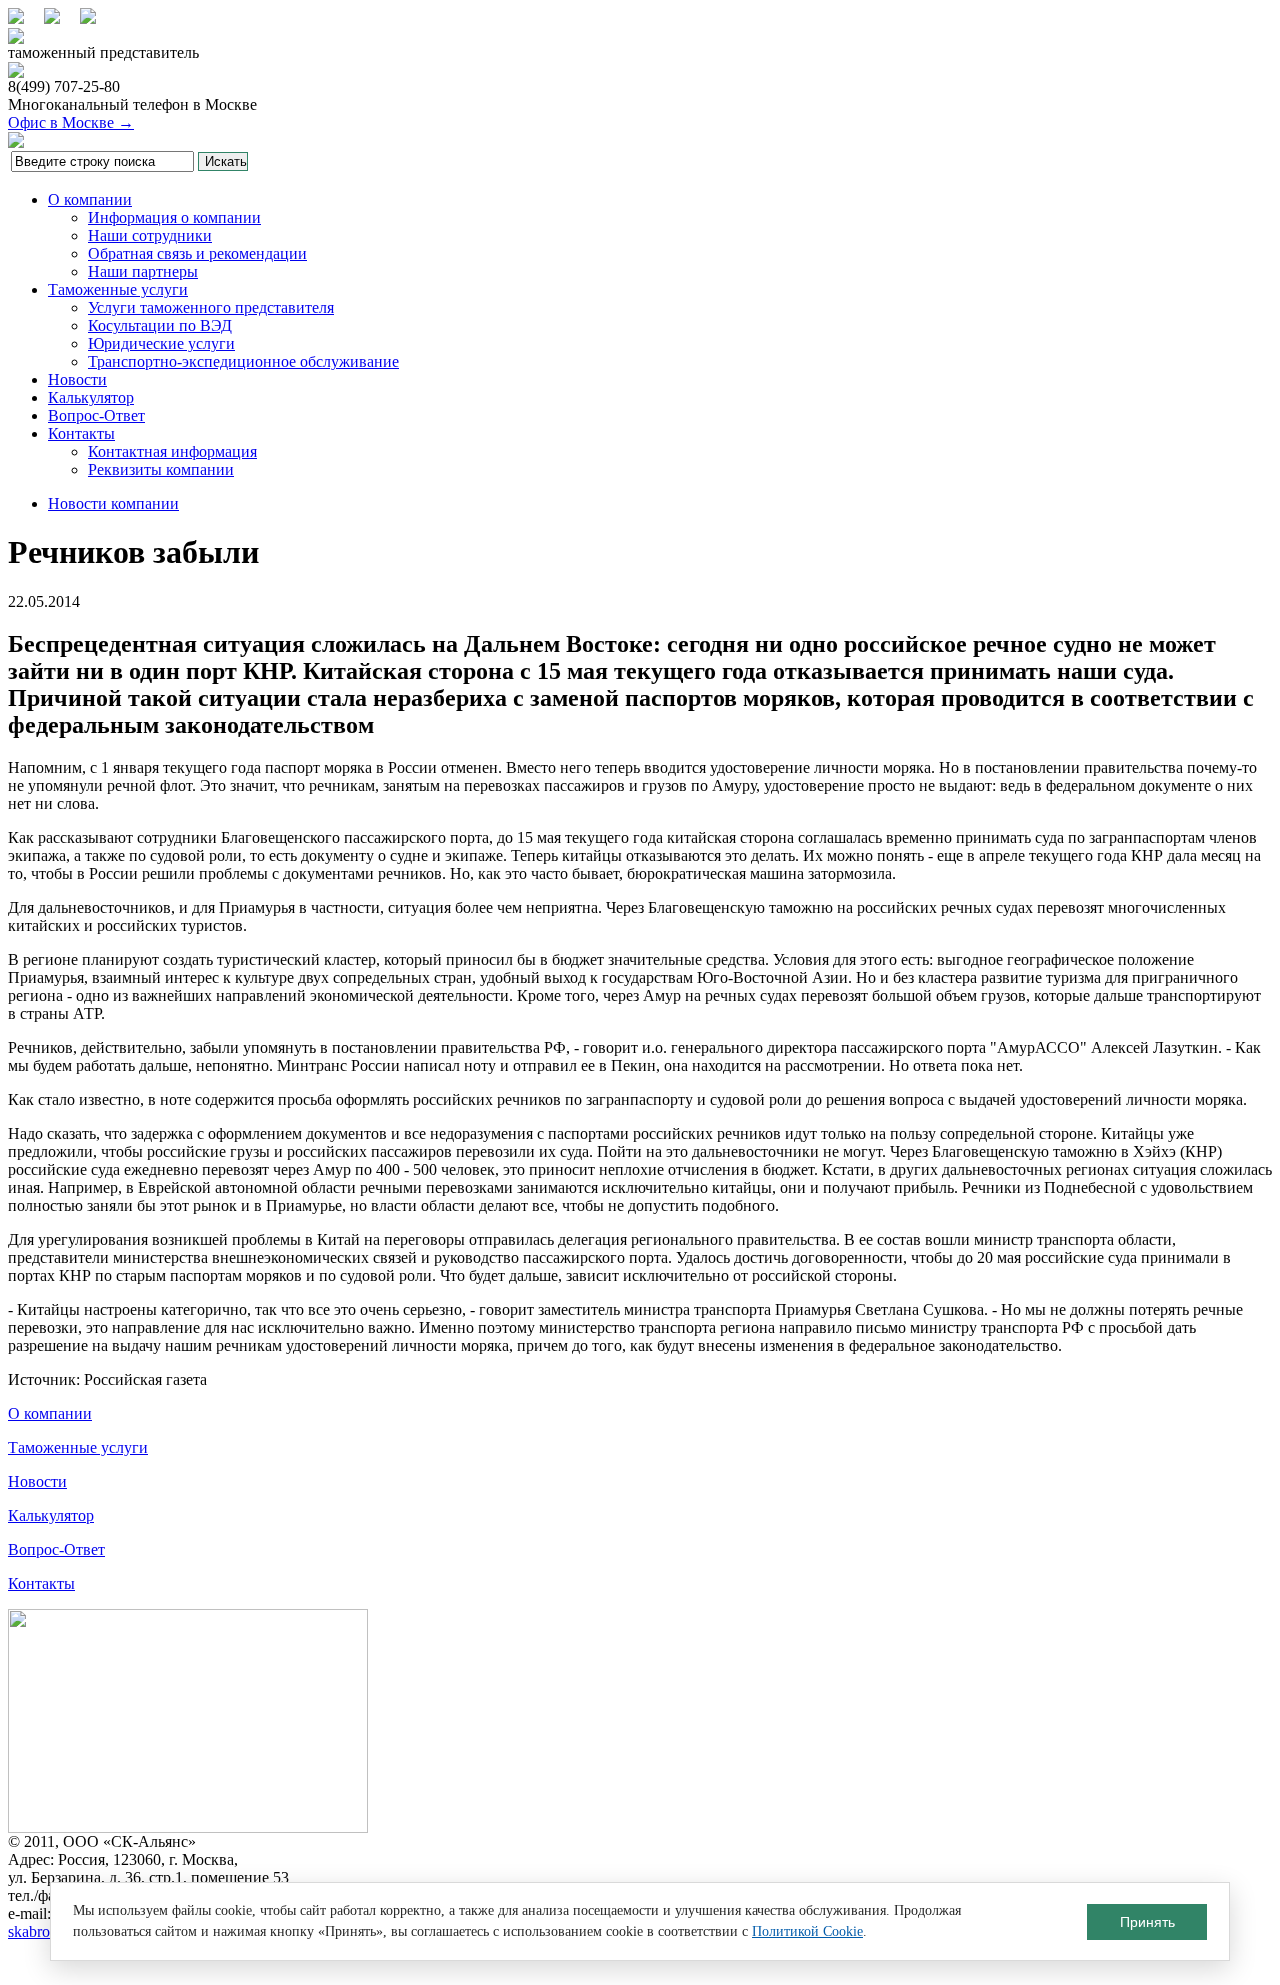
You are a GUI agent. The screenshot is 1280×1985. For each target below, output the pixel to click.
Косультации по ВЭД (160, 325)
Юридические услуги (161, 343)
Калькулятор (91, 397)
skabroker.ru (47, 1931)
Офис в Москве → (71, 122)
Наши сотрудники (150, 235)
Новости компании (113, 503)
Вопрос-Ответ (96, 415)
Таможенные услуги (118, 289)
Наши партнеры (143, 271)
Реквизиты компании (161, 469)
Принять (1147, 1922)
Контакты (81, 433)
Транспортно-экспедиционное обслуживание (243, 361)
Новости (77, 379)
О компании (90, 199)
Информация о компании (174, 217)
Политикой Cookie (807, 1931)
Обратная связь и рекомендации (197, 253)
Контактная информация (172, 451)
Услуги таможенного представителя (211, 307)
